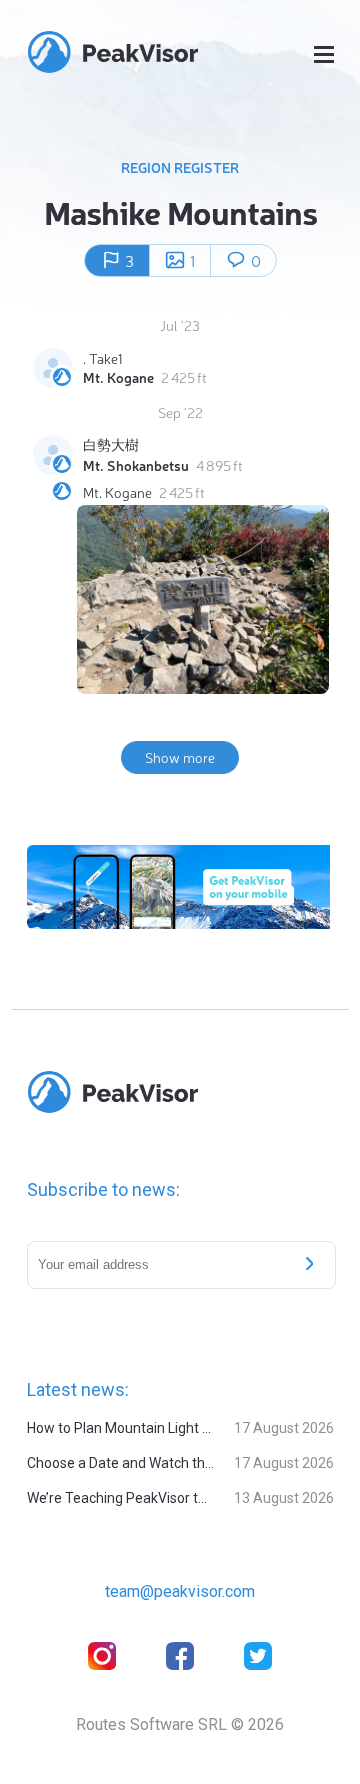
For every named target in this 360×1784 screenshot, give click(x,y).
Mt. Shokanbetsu (136, 465)
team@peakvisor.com (180, 1591)
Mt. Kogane (118, 377)
